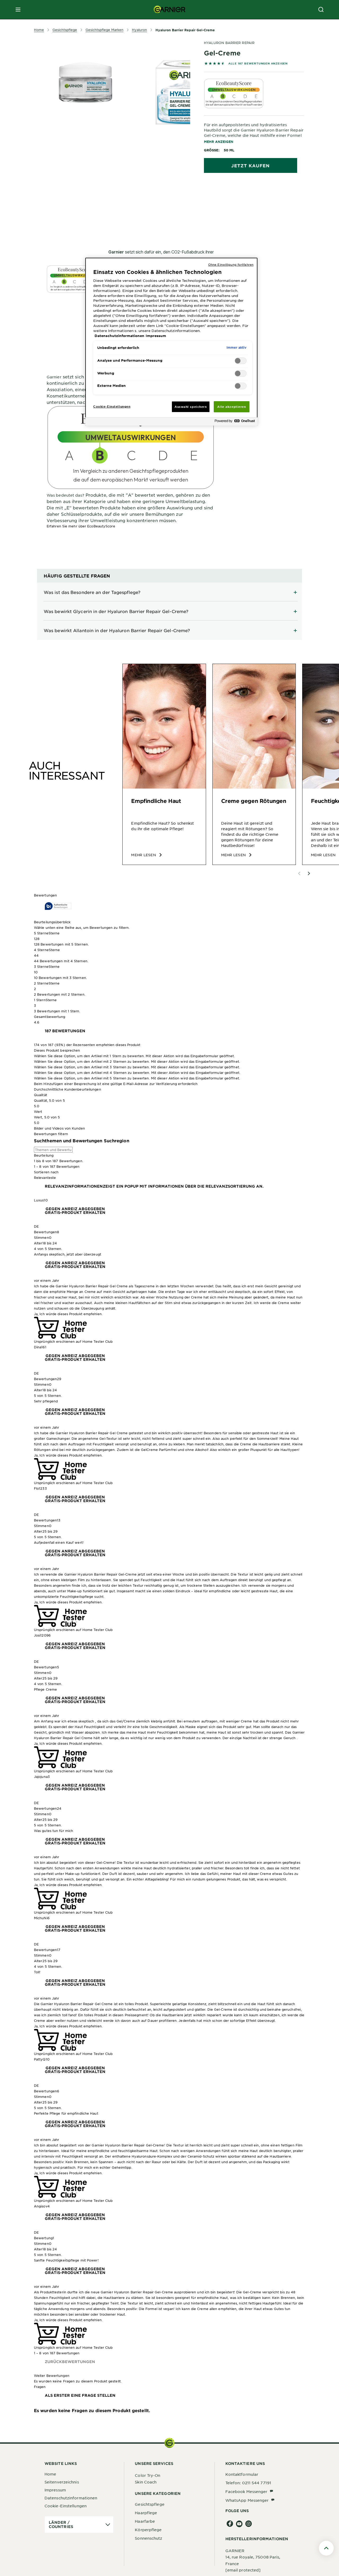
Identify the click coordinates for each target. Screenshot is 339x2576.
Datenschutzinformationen (71, 2498)
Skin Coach (146, 2482)
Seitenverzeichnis (62, 2482)
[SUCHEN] (321, 10)
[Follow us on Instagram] (249, 2524)
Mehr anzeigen (219, 142)
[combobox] (169, 1178)
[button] (169, 939)
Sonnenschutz (148, 2538)
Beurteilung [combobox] (44, 1155)
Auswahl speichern (191, 406)
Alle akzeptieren (231, 406)
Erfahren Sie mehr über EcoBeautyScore (81, 526)
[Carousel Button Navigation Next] (309, 873)
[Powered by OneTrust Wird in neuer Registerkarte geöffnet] (235, 422)
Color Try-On (148, 2475)
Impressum (55, 2490)
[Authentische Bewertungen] (58, 906)
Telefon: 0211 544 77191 (248, 2483)
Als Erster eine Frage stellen (80, 2395)
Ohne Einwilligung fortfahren (231, 264)
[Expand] (169, 592)
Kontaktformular (242, 2474)
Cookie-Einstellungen (66, 2506)
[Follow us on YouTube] (239, 2524)
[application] (79, 2525)
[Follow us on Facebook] (230, 2524)
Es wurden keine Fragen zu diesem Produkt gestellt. (92, 2410)
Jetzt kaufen (250, 165)
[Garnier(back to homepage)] (169, 10)
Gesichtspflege (150, 2504)
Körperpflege (148, 2530)
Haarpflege (146, 2513)
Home (50, 2474)
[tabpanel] (131, 200)
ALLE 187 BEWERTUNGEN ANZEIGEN (258, 63)
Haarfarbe (145, 2521)
